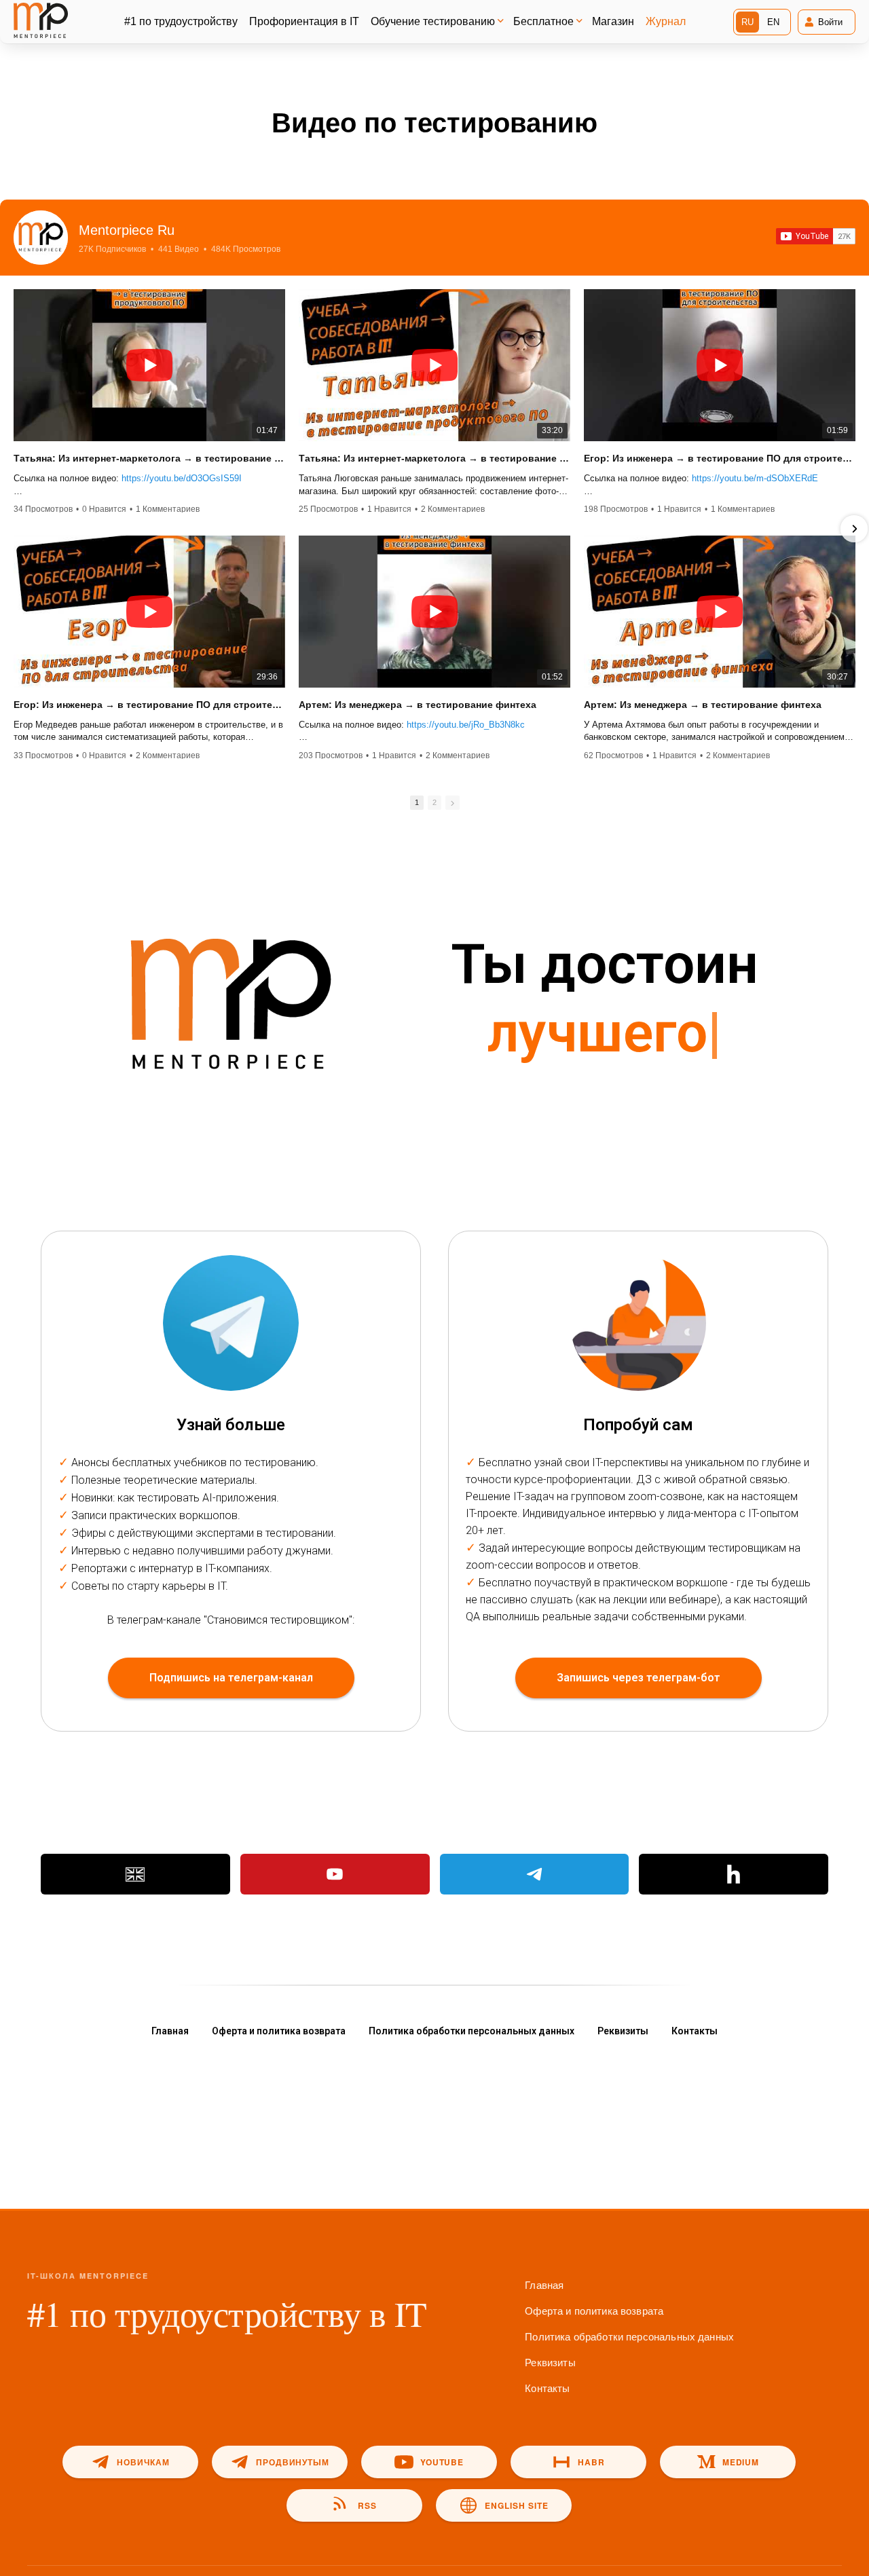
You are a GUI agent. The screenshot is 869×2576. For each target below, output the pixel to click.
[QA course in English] (135, 1874)
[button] (15, 529)
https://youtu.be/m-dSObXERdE (755, 478)
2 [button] (434, 802)
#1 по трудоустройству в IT (227, 2313)
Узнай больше (231, 1425)
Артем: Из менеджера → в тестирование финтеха (418, 705)
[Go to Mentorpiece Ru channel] (41, 238)
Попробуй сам (638, 1425)
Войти (830, 22)
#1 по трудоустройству (181, 21)
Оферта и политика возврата (279, 2031)
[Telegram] (535, 1874)
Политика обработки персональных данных (472, 2031)
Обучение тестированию (433, 21)
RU (747, 22)
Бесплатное (543, 21)
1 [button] (417, 802)
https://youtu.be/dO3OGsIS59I (182, 478)
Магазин (613, 21)
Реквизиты (623, 2031)
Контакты (695, 2031)
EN (773, 22)
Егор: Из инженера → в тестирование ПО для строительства (720, 458)
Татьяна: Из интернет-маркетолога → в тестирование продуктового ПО (149, 458)
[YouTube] (335, 1874)
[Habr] (734, 1874)
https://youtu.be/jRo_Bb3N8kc (466, 725)
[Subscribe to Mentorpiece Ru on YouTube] (816, 236)
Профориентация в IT (304, 21)
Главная (170, 2031)
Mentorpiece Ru (127, 230)
